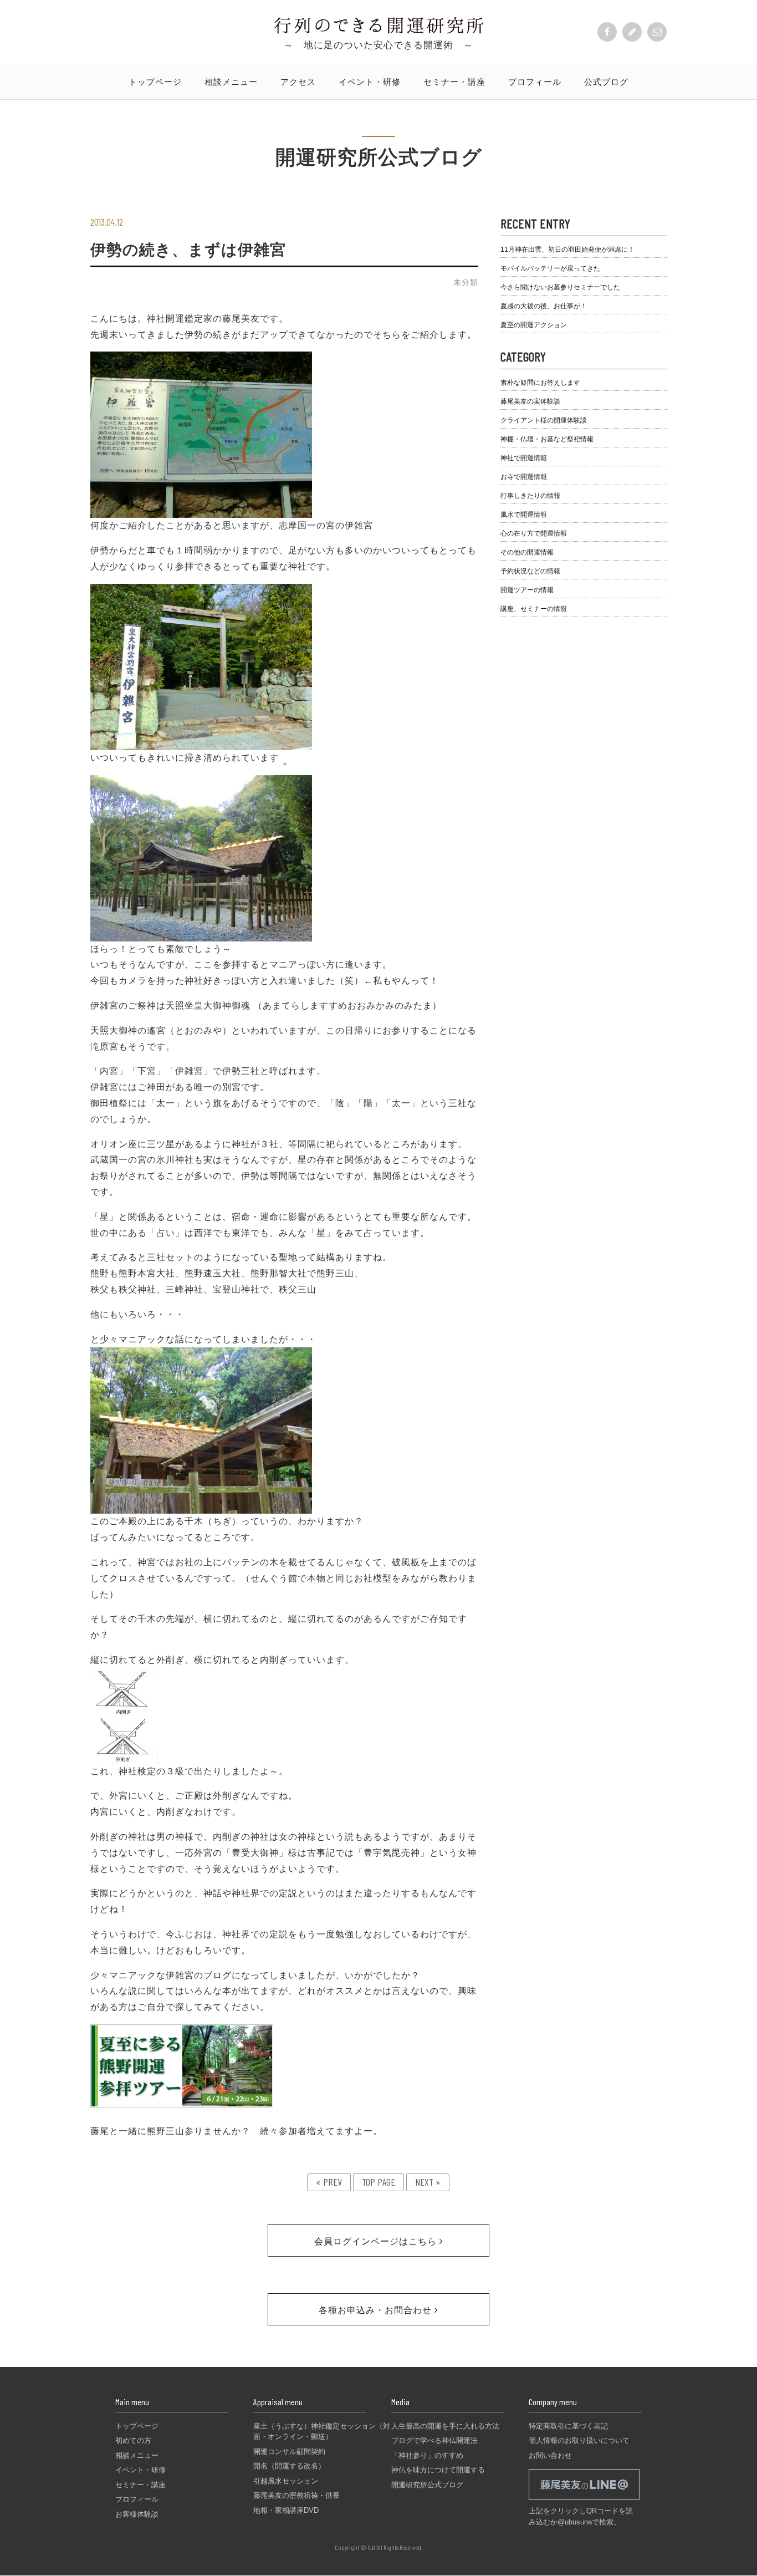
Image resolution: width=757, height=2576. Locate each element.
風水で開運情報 (524, 515)
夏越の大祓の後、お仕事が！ (544, 306)
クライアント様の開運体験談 (544, 420)
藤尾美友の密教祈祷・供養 (296, 2495)
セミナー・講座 (454, 82)
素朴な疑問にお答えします (540, 383)
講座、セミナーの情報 (534, 609)
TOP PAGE (378, 2182)
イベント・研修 (370, 82)
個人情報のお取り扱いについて (579, 2440)
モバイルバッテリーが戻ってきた (550, 268)
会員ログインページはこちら (377, 2241)
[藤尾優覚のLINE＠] (584, 2500)
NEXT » (428, 2182)
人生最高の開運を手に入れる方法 (445, 2426)
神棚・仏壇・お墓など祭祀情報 (547, 439)
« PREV (329, 2182)
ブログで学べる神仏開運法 (434, 2440)
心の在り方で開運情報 (534, 533)
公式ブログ (606, 82)
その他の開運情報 (527, 552)
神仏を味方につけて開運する (438, 2470)
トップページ (155, 82)
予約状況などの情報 (530, 571)
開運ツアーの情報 (527, 590)
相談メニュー (231, 82)
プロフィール (535, 82)
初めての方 (133, 2440)
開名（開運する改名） (289, 2466)
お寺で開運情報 (524, 477)
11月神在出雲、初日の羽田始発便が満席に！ (567, 250)
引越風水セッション (286, 2481)
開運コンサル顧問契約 (289, 2452)
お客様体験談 (137, 2514)
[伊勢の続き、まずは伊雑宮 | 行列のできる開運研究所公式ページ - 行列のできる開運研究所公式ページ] (379, 30)
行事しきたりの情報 (530, 496)
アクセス (298, 82)
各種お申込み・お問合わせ (377, 2310)
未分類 (466, 282)
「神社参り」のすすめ (427, 2455)
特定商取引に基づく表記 (568, 2426)
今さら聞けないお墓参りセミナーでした (560, 287)
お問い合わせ (550, 2455)
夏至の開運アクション (534, 325)
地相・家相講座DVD (286, 2510)
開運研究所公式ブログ (427, 2485)
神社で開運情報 (524, 458)
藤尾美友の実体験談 (530, 401)
